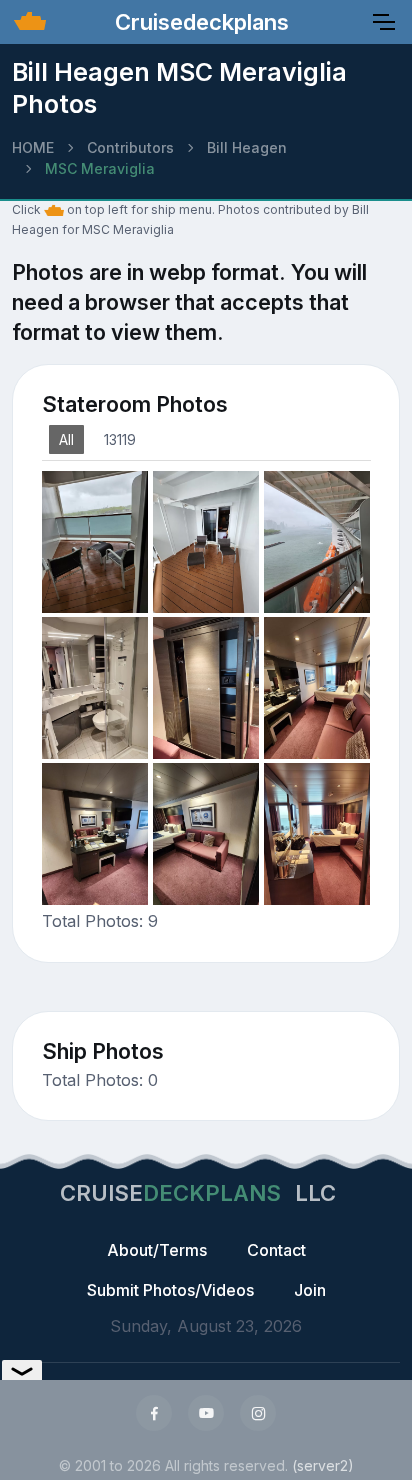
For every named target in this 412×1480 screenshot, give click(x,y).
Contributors (130, 147)
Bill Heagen (247, 147)
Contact (276, 1250)
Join (310, 1290)
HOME (33, 147)
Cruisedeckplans (199, 22)
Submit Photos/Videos (170, 1290)
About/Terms (157, 1250)
